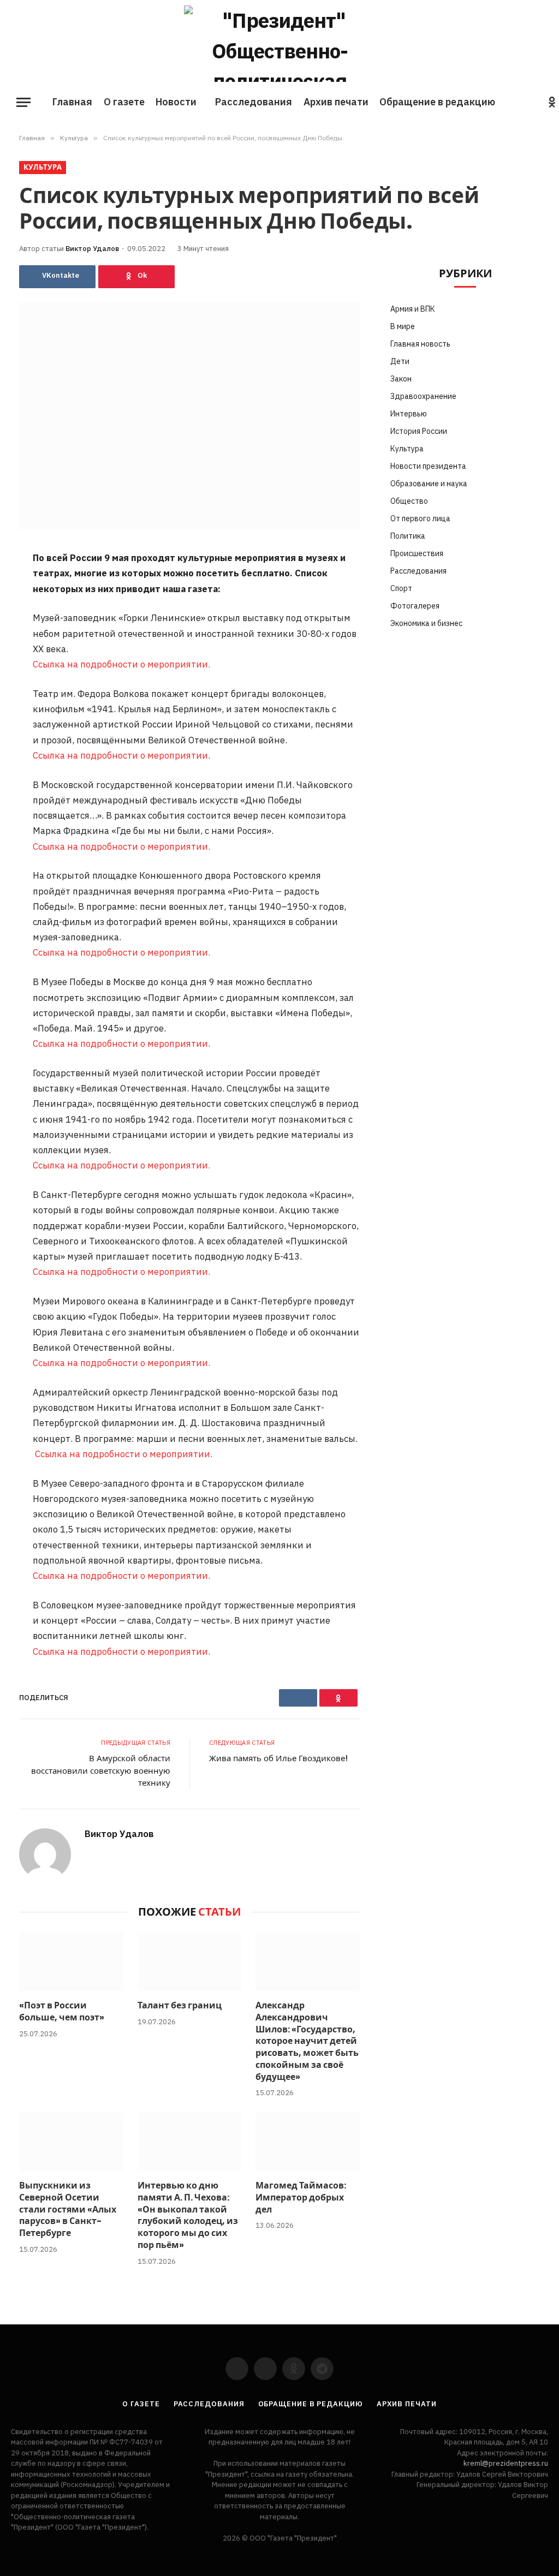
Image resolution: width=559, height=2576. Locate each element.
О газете (124, 102)
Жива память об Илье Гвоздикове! (278, 1758)
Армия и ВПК (413, 309)
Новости (176, 102)
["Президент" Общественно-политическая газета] (279, 44)
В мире (403, 326)
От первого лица (420, 518)
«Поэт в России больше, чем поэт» (62, 2012)
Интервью (409, 414)
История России (419, 431)
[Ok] (136, 277)
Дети (400, 361)
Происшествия (417, 553)
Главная (72, 102)
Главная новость (420, 344)
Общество (409, 501)
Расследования (254, 102)
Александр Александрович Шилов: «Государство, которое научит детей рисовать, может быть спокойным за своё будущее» (307, 2041)
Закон (401, 379)
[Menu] (23, 102)
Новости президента (428, 466)
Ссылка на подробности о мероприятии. (121, 664)
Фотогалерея (415, 606)
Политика (408, 536)
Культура (43, 167)
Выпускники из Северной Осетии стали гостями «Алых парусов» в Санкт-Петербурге (68, 2210)
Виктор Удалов (92, 249)
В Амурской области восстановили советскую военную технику (101, 1770)
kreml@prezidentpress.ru (506, 2463)
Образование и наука (429, 484)
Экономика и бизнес (426, 623)
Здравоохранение (423, 396)
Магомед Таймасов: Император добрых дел (301, 2198)
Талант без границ (180, 2006)
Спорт (401, 588)
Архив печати (336, 102)
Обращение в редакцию (437, 102)
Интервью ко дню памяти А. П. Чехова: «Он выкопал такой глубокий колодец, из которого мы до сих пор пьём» (188, 2216)
